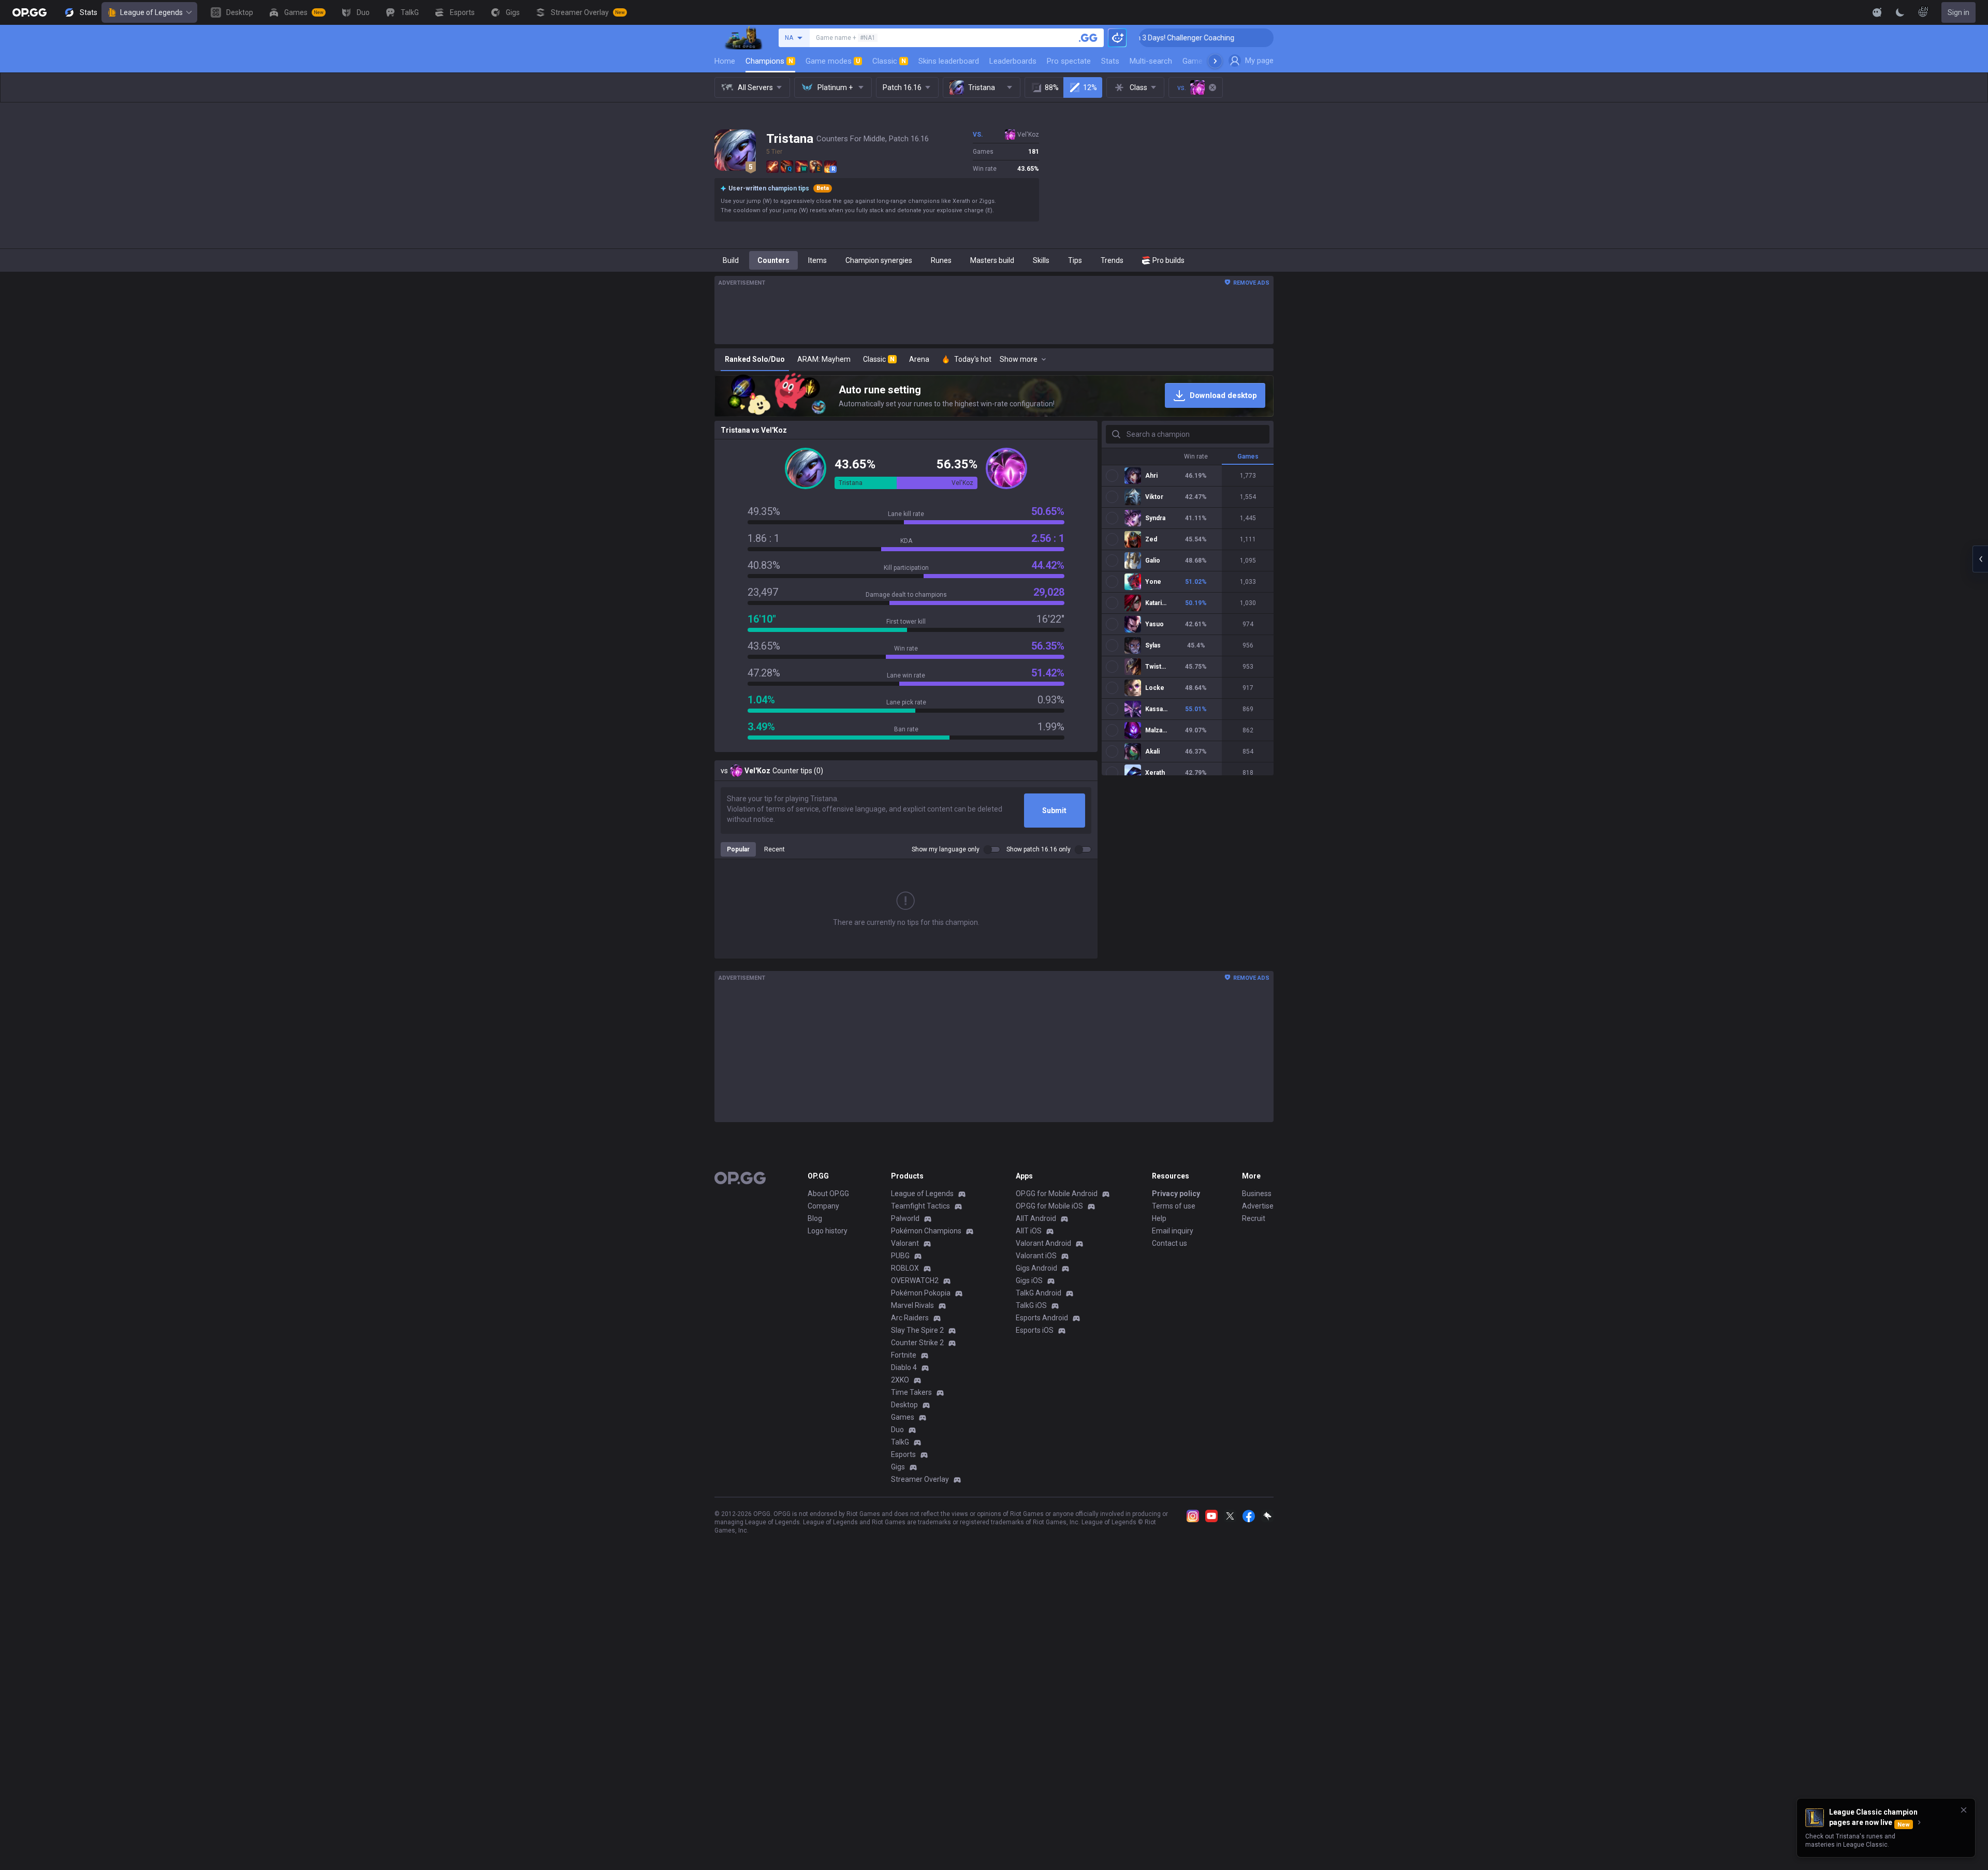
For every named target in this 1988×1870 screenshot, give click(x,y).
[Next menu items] (1215, 61)
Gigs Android (1036, 1268)
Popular (738, 849)
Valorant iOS (1036, 1256)
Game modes (833, 61)
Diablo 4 (904, 1367)
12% (1090, 87)
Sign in (1958, 12)
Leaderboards (1013, 61)
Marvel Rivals (912, 1305)
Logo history (828, 1231)
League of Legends (151, 12)
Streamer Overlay (920, 1479)
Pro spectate (1069, 61)
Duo (897, 1430)
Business (1257, 1194)
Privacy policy (1176, 1194)
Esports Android (1042, 1318)
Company (823, 1206)
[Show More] (1877, 12)
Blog (815, 1218)
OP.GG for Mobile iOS (1049, 1206)
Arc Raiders (910, 1318)
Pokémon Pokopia (921, 1293)
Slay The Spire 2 (917, 1330)
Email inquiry (1173, 1231)
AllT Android (1036, 1218)
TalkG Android (1039, 1293)
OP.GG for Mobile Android (1057, 1194)
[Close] (1964, 1810)
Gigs (898, 1467)
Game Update (1205, 61)
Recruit (1254, 1218)
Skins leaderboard (949, 61)
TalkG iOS (1031, 1305)
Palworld (905, 1218)
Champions (769, 61)
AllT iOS (1029, 1231)
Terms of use (1174, 1206)
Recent (774, 849)
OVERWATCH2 (915, 1280)
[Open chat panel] (1980, 559)
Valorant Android (1043, 1243)
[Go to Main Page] (30, 12)
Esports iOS (1035, 1330)
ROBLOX (905, 1268)
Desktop (904, 1405)
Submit (1054, 811)
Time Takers (911, 1392)
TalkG (900, 1442)
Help (1159, 1218)
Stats (1110, 61)
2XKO (900, 1380)
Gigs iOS (1029, 1280)
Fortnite (904, 1355)
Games (903, 1417)
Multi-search (1151, 61)
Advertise (1258, 1206)
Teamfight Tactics (920, 1206)
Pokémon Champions (926, 1231)
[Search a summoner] (1088, 38)
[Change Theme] (1900, 12)
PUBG (900, 1256)
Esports (903, 1454)
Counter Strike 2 (917, 1343)
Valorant (905, 1243)
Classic (889, 61)
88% (1052, 87)
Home (725, 61)
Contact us (1170, 1243)
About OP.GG (828, 1194)
